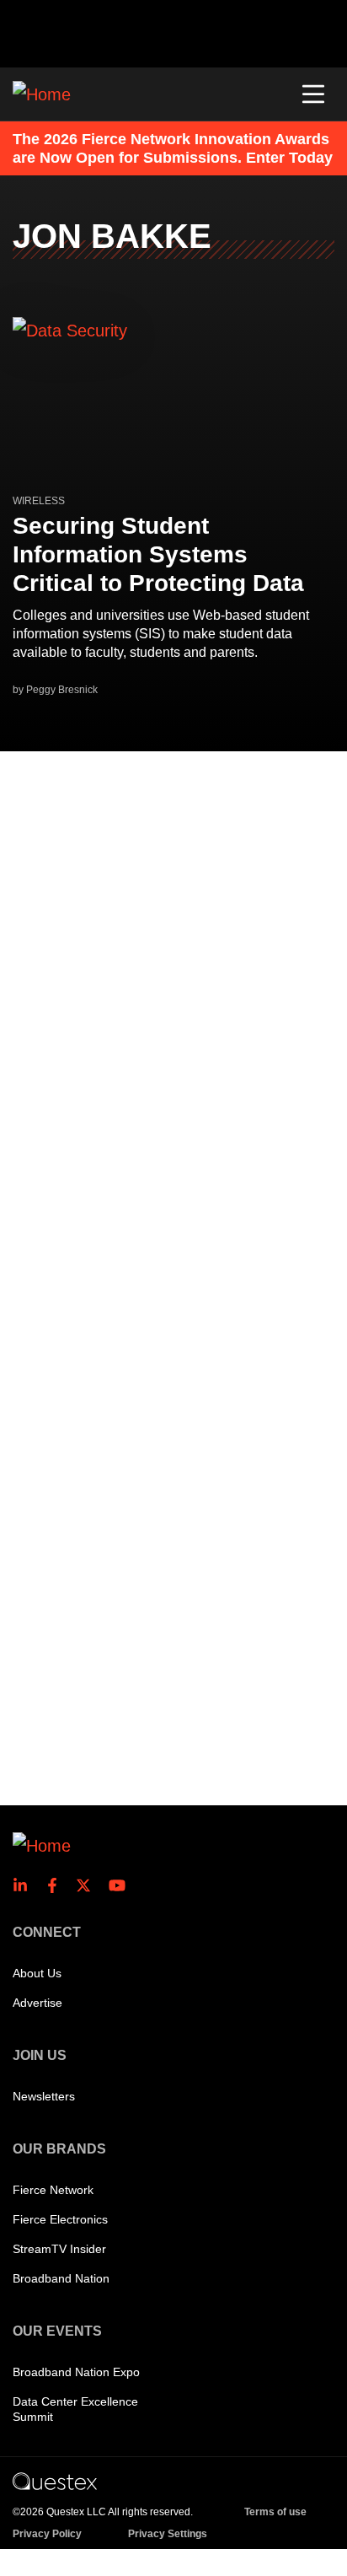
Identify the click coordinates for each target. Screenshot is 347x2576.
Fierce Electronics (60, 2219)
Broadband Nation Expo (76, 2372)
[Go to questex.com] (55, 2481)
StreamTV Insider (59, 2249)
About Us (37, 1973)
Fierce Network (53, 2190)
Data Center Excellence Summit (75, 2409)
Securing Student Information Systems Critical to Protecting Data (158, 554)
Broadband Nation (61, 2278)
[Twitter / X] (88, 1885)
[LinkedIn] (25, 1885)
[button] (313, 94)
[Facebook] (57, 1885)
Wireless (39, 501)
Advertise (37, 2003)
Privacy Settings (168, 2534)
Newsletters (44, 2096)
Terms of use (275, 2512)
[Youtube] (120, 1885)
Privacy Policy (47, 2534)
